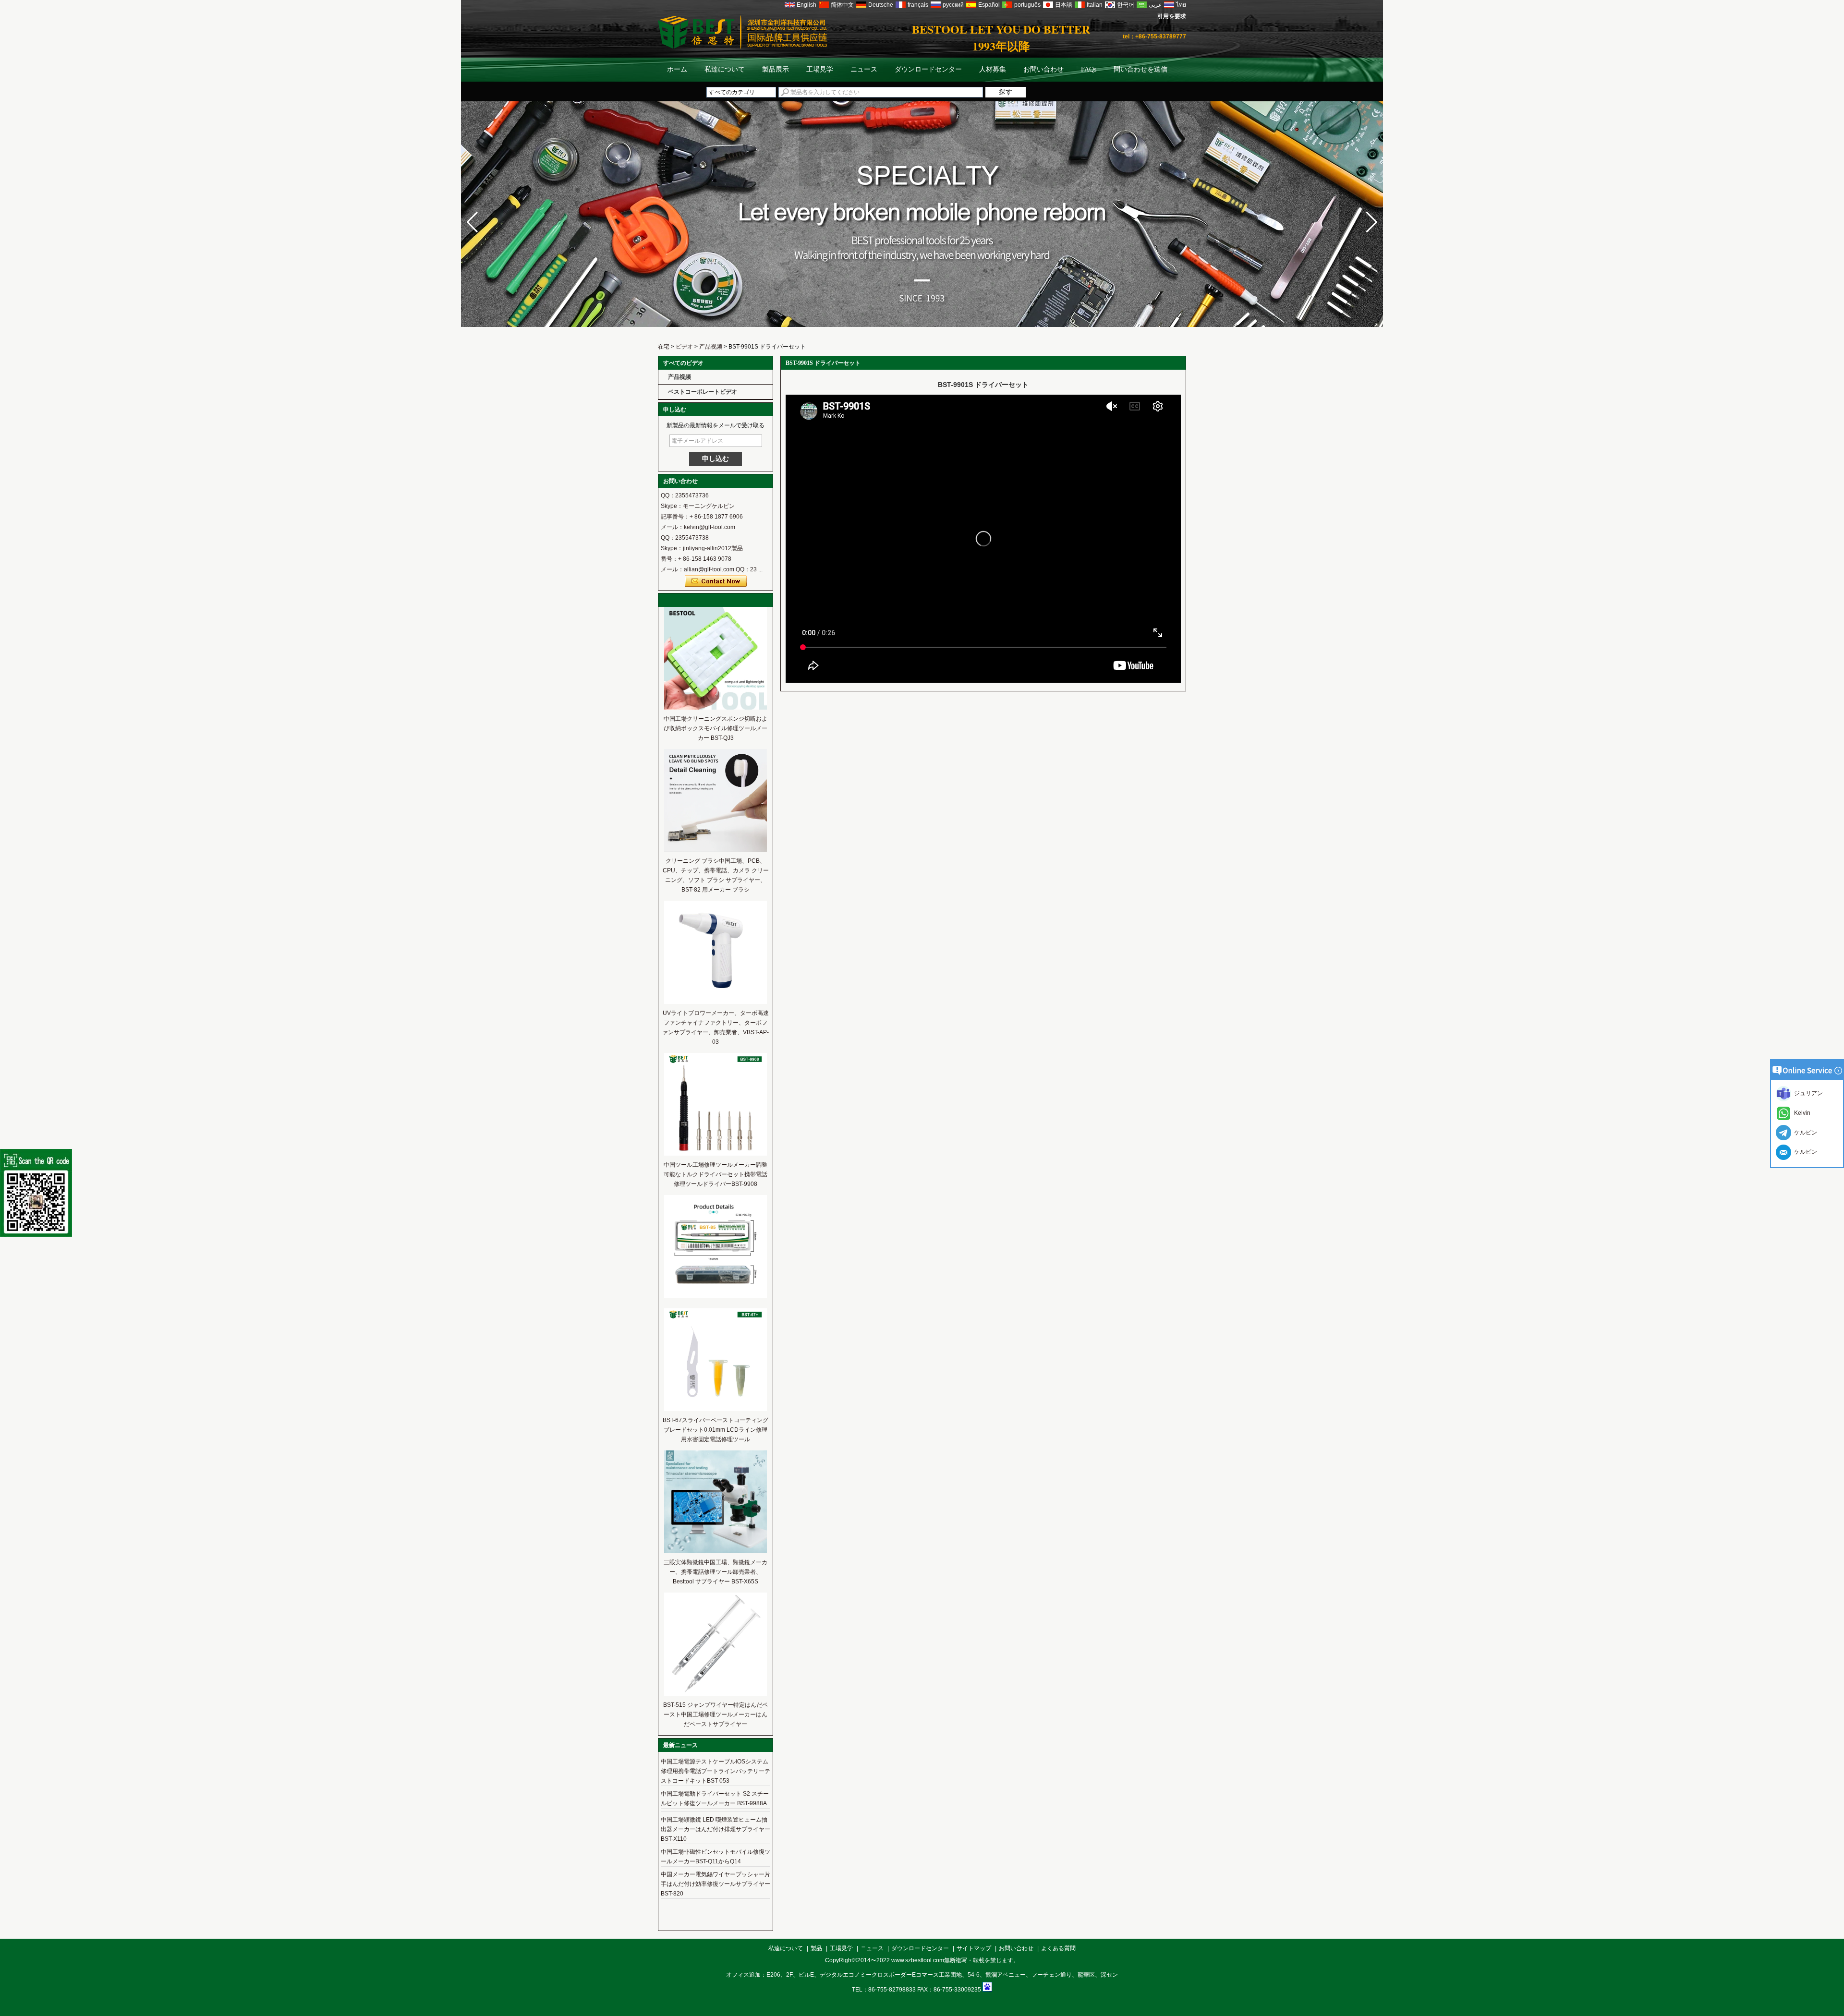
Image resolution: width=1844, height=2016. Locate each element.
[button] (1372, 222)
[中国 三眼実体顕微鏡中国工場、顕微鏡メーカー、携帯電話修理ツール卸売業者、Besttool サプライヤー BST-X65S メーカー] (716, 1551)
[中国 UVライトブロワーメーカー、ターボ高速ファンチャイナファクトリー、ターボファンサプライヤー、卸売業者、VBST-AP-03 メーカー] (716, 1002)
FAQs (1089, 69)
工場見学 (820, 69)
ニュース (864, 69)
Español (989, 5)
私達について (725, 69)
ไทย (1181, 5)
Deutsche (881, 5)
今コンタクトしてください (716, 581)
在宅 (664, 347)
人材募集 (993, 69)
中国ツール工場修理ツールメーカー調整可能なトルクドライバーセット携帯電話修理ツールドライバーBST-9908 (716, 1174)
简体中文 (842, 5)
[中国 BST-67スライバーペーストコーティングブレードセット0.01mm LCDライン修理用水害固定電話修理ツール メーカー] (716, 1409)
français (918, 5)
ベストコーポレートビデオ (703, 392)
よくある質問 (1058, 1948)
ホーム (677, 69)
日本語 (1064, 5)
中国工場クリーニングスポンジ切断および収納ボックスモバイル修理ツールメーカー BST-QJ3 (716, 728)
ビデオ (684, 347)
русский (953, 5)
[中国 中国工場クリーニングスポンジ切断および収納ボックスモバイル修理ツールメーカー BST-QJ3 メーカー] (716, 708)
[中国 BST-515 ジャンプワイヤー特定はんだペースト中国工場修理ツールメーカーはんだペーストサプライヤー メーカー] (716, 1694)
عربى (1155, 5)
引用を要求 (1172, 16)
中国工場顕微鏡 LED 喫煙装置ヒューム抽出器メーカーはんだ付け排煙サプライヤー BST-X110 (716, 1829)
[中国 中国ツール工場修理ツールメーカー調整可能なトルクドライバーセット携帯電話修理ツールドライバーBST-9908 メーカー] (716, 1154)
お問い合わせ (1043, 69)
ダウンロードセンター (928, 69)
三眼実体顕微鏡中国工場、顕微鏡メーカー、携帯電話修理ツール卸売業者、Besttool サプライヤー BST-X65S (716, 1572)
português (1027, 5)
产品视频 (711, 347)
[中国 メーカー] (716, 1296)
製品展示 (776, 69)
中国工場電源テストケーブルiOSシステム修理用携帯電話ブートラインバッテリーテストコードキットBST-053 (716, 1771)
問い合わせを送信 (1140, 69)
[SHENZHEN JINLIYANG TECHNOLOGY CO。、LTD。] (742, 47)
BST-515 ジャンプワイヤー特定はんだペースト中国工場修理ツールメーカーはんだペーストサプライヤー (716, 1714)
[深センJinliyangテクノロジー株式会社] (922, 339)
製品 (816, 1948)
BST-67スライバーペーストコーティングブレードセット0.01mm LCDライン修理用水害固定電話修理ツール (716, 1430)
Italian (1095, 5)
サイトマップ (974, 1948)
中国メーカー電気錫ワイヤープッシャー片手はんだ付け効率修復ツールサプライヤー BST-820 (716, 1884)
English (807, 5)
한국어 (1126, 5)
